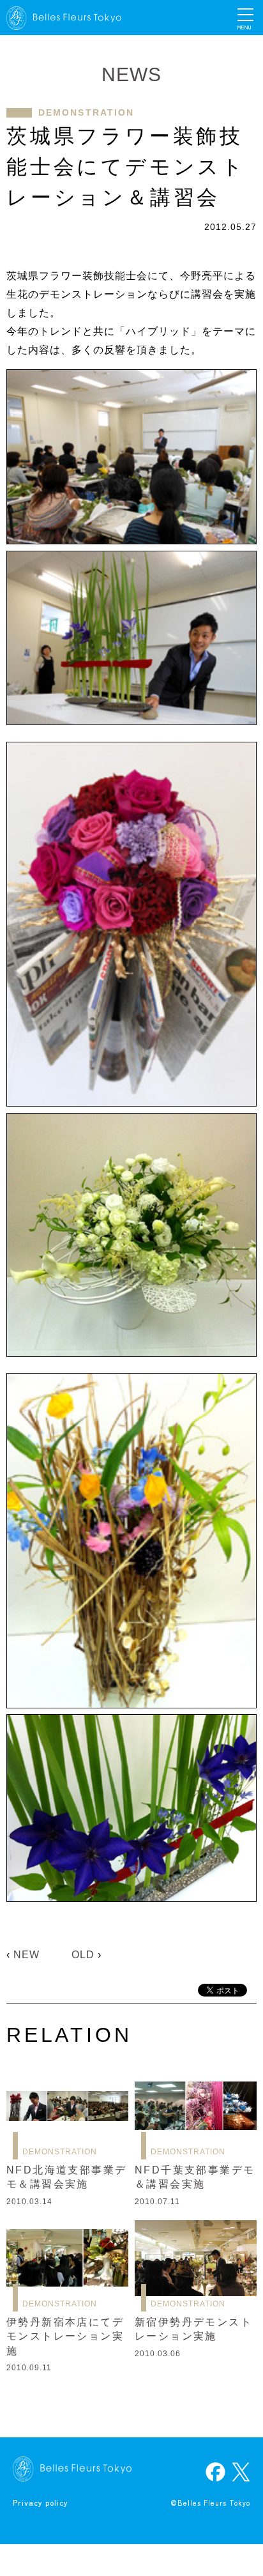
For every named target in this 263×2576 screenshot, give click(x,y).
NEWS (131, 74)
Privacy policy (41, 2502)
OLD (83, 1955)
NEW (26, 1955)
